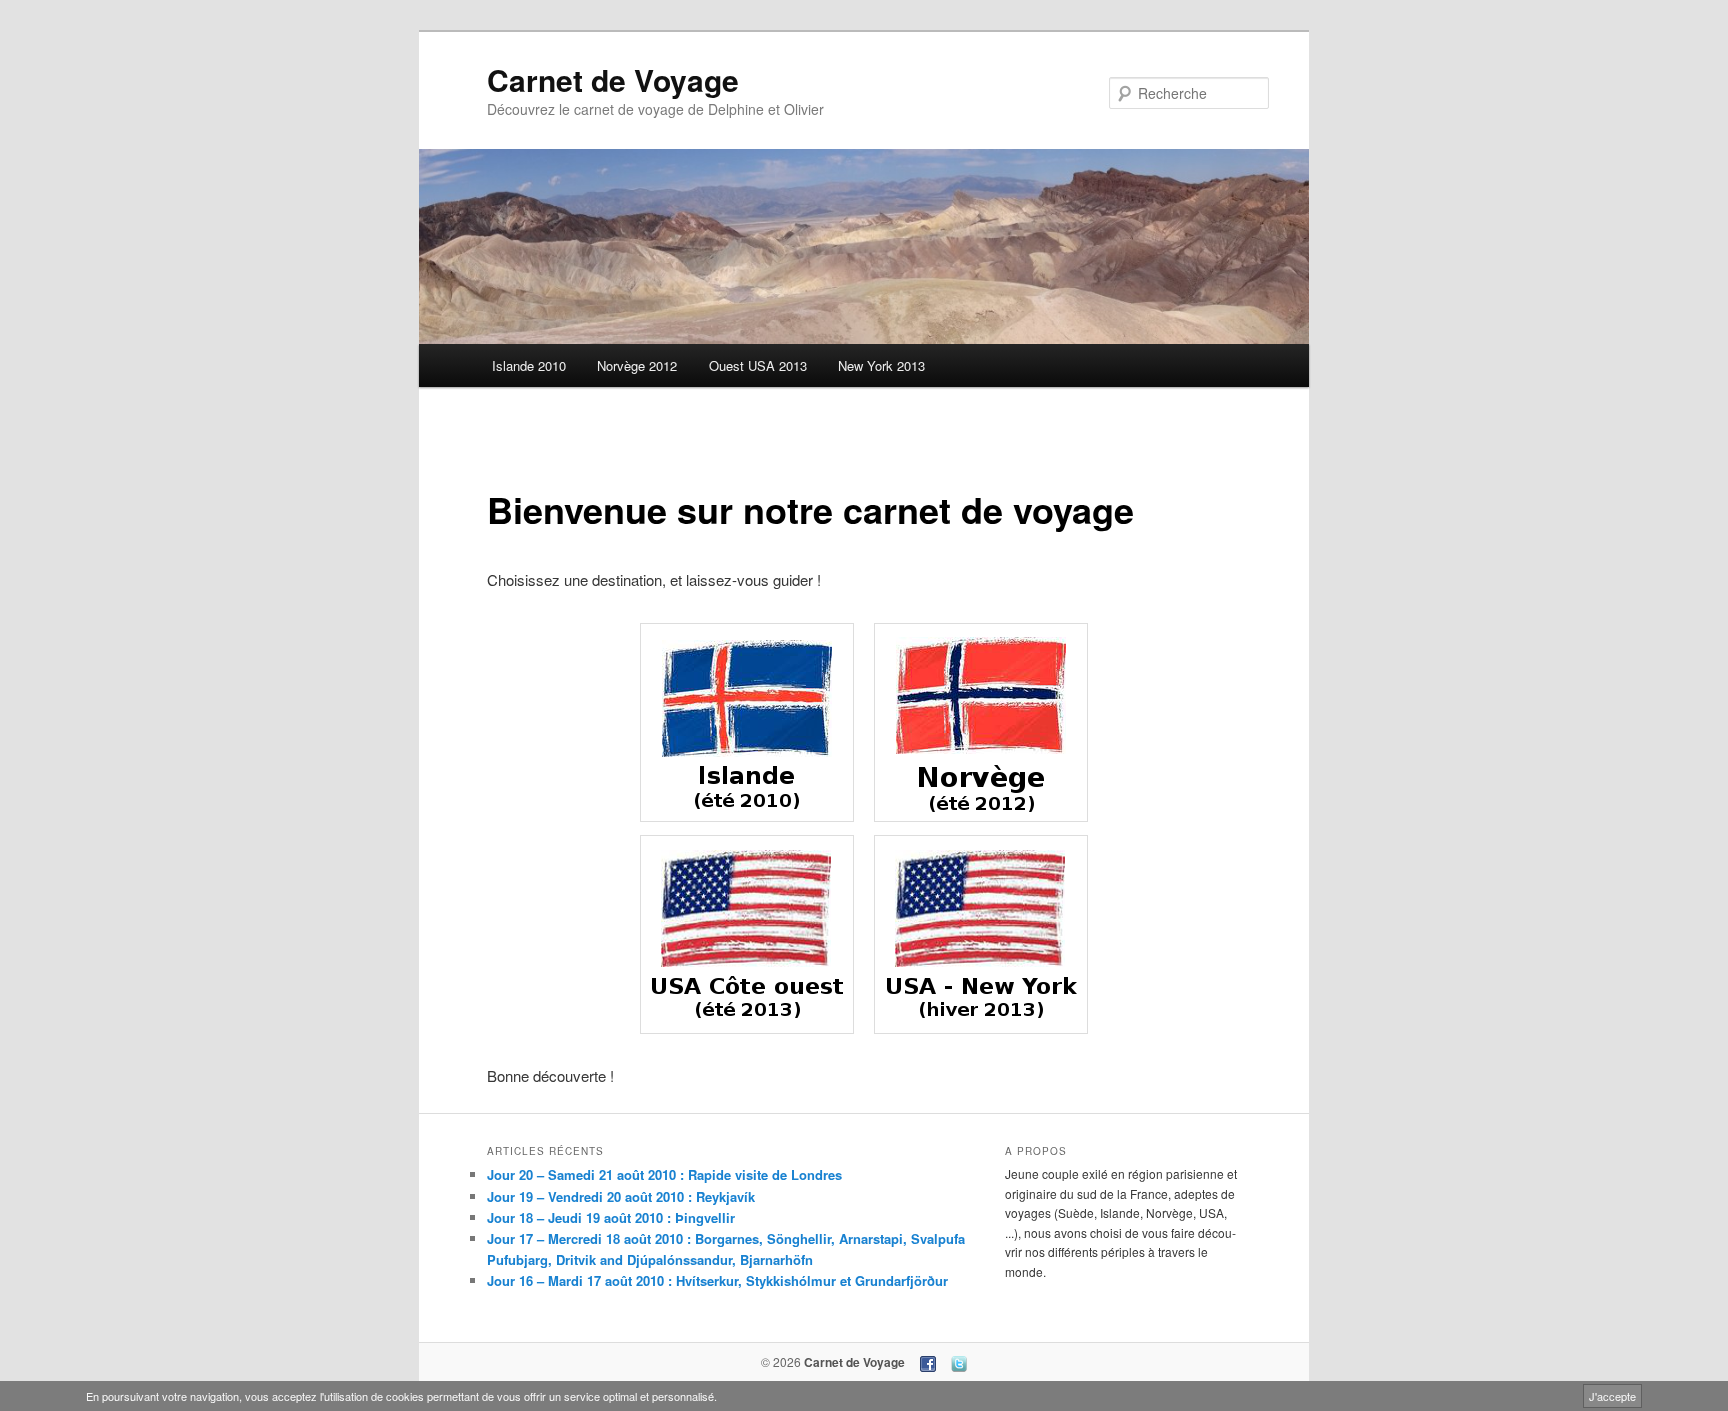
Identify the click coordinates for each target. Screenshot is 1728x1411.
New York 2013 (881, 365)
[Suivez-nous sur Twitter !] (959, 1362)
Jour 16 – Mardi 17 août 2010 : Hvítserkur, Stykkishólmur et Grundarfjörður (717, 1280)
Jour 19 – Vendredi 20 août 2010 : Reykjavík (621, 1196)
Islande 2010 (529, 365)
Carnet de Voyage (613, 79)
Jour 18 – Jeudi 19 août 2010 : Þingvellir (611, 1217)
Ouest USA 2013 (758, 365)
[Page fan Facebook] (928, 1362)
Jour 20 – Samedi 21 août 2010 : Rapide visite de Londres (664, 1174)
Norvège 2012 (637, 365)
